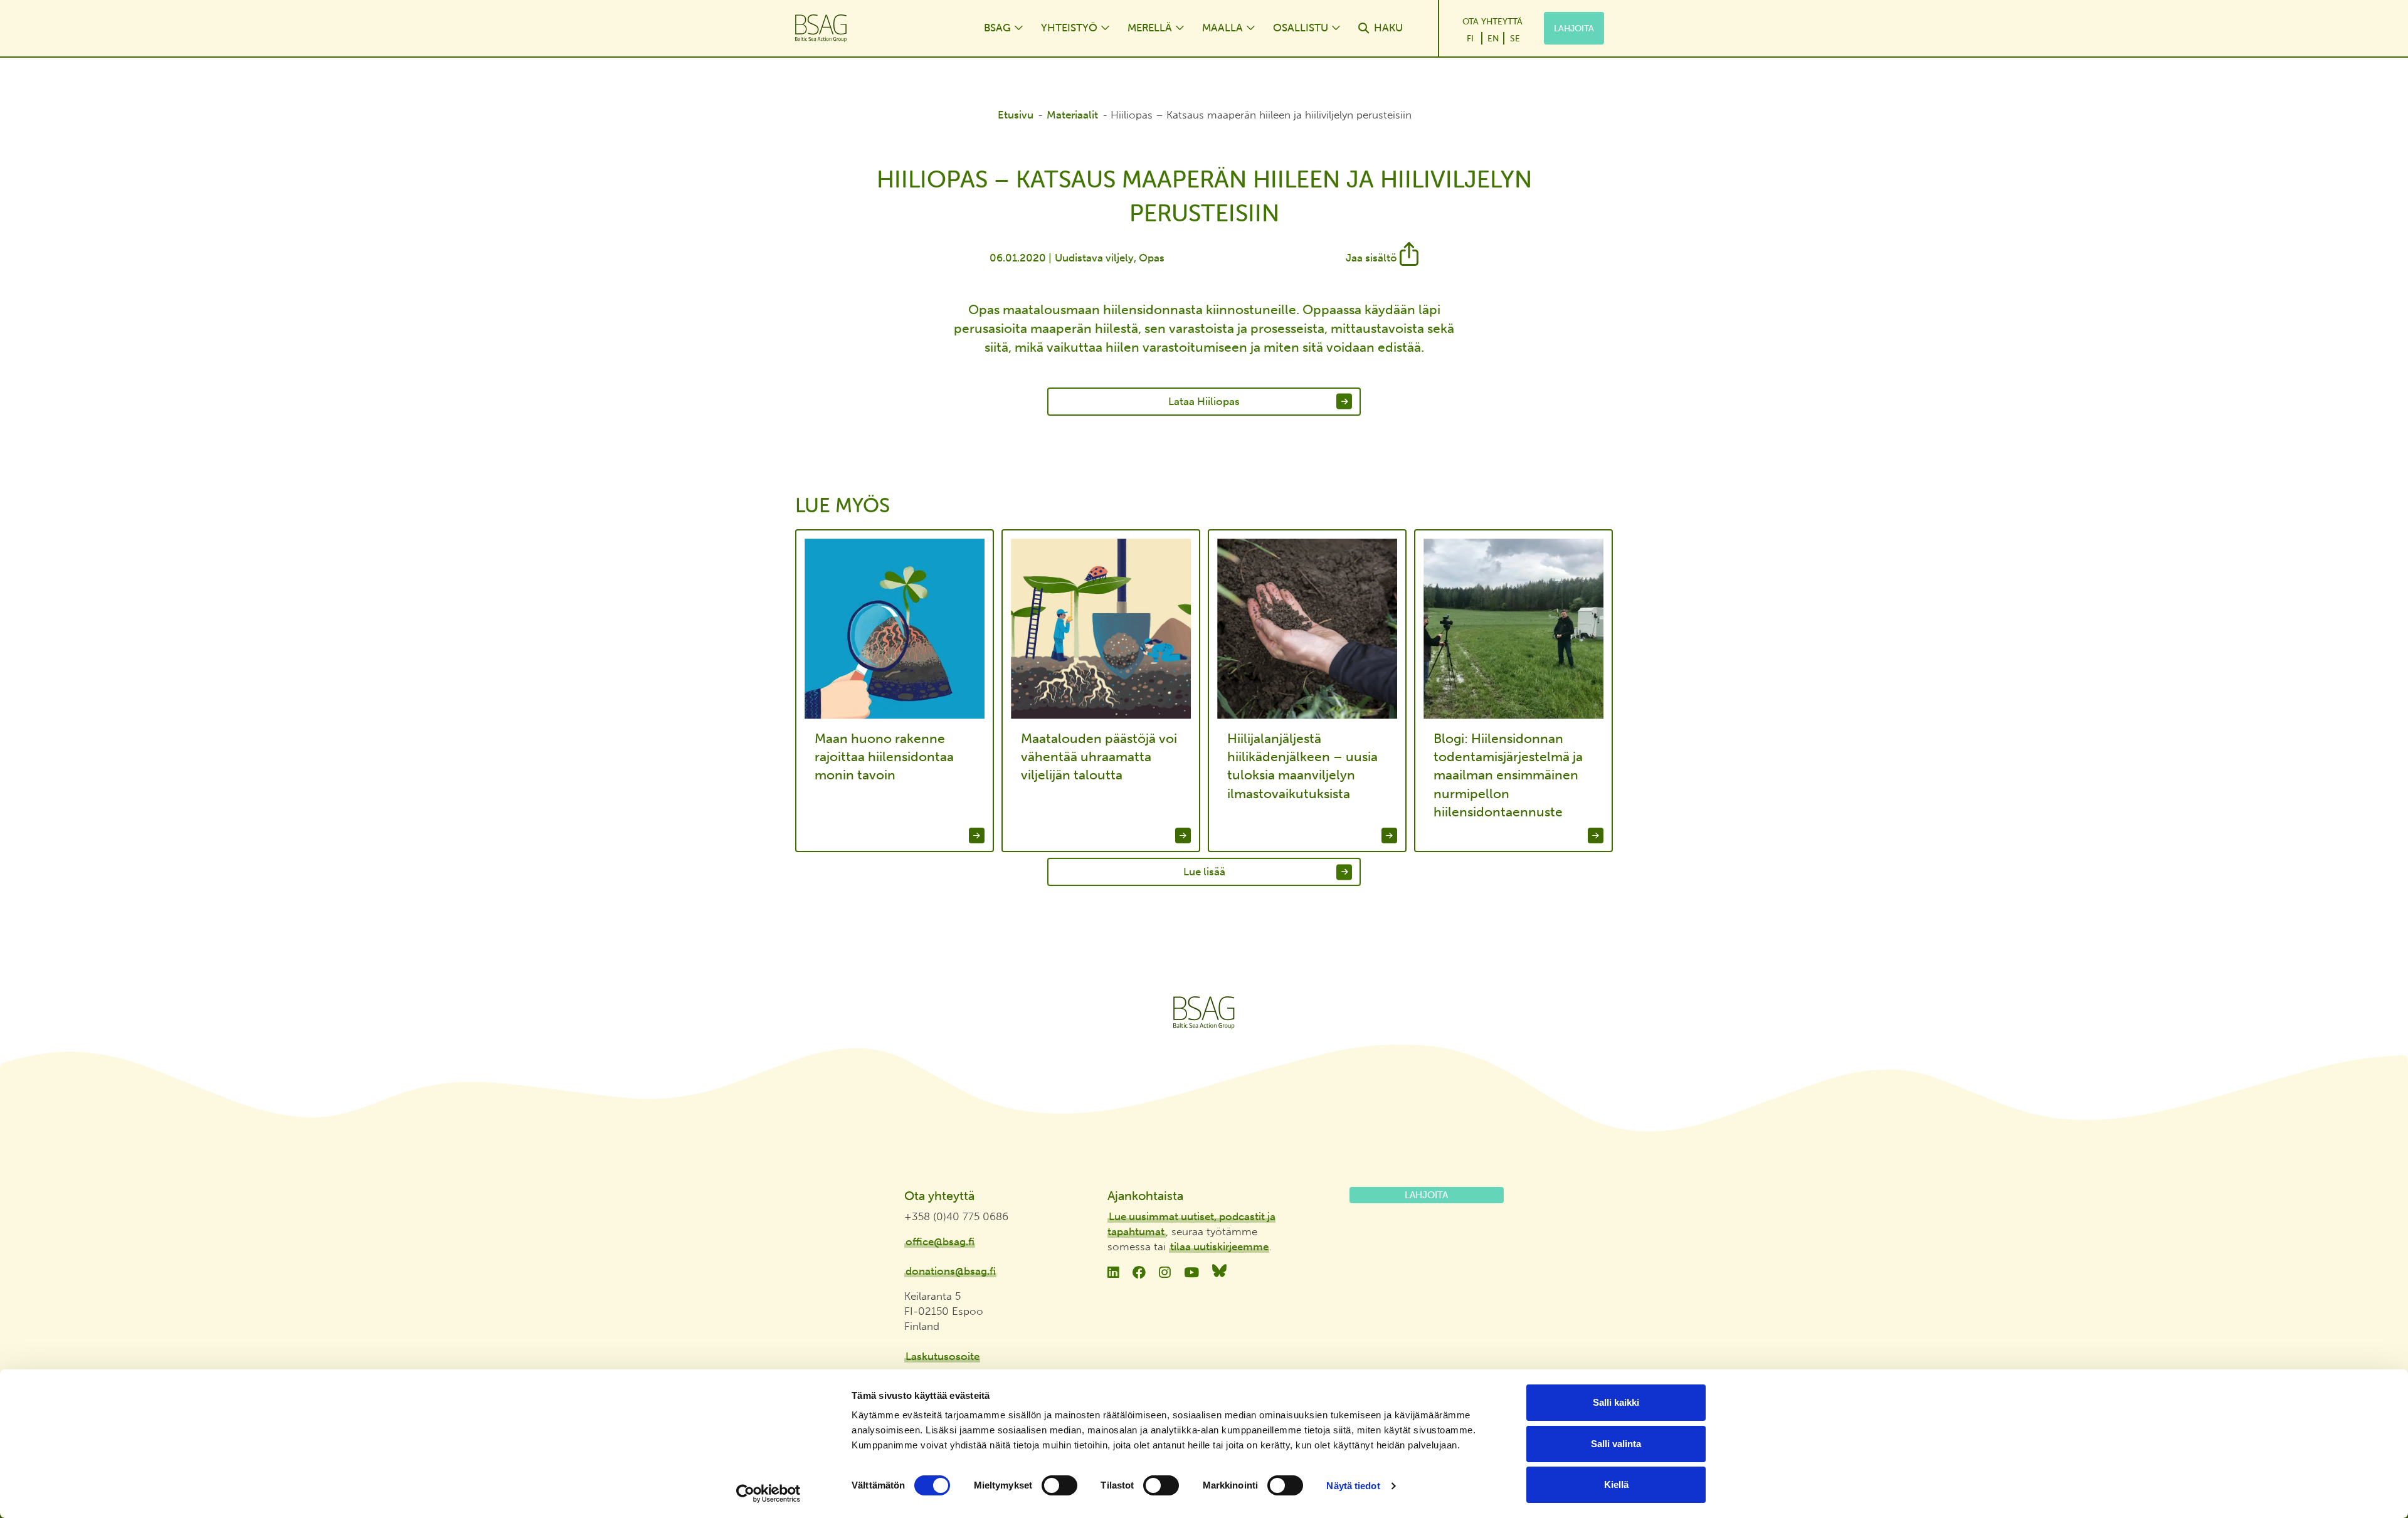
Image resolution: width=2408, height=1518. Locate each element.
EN (1493, 38)
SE (1515, 38)
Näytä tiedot (1353, 1486)
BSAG (997, 28)
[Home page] (877, 28)
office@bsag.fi (940, 1241)
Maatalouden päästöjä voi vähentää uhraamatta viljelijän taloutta (1099, 757)
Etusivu (1016, 115)
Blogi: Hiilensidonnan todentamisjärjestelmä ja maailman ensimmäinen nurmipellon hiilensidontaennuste (1508, 775)
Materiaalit (1072, 115)
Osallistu (1301, 28)
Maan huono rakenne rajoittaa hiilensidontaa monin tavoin (884, 757)
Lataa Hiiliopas (1204, 401)
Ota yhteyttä (1492, 21)
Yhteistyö (1069, 28)
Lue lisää (1204, 872)
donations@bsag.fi (951, 1271)
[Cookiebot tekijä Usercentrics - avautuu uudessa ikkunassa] (768, 1494)
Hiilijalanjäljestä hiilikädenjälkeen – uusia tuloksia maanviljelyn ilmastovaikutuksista (1302, 766)
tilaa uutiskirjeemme (1219, 1247)
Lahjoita (1574, 28)
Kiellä (1616, 1484)
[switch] (1059, 1485)
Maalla (1222, 28)
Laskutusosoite (943, 1356)
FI (1470, 38)
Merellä (1150, 28)
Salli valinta (1616, 1444)
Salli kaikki (1616, 1402)
